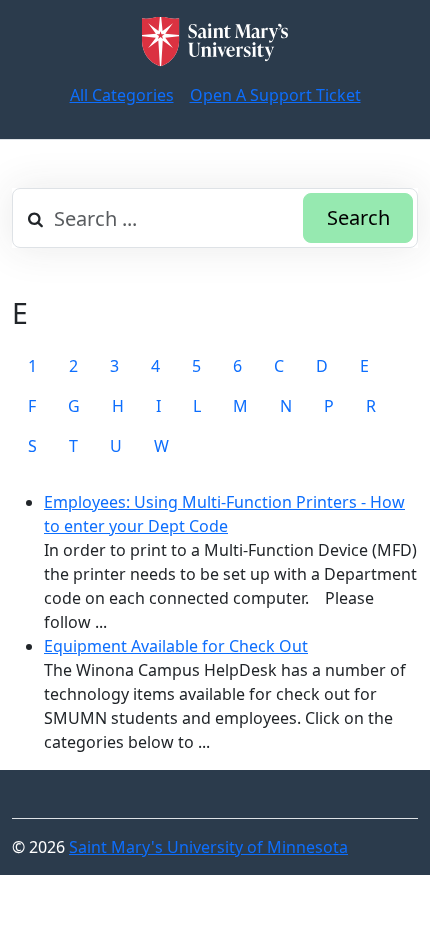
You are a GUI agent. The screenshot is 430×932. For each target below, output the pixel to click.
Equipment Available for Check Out (176, 646)
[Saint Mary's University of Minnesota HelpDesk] (215, 41)
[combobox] (215, 218)
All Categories (122, 95)
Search (358, 217)
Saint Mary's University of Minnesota (208, 847)
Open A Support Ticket (275, 95)
